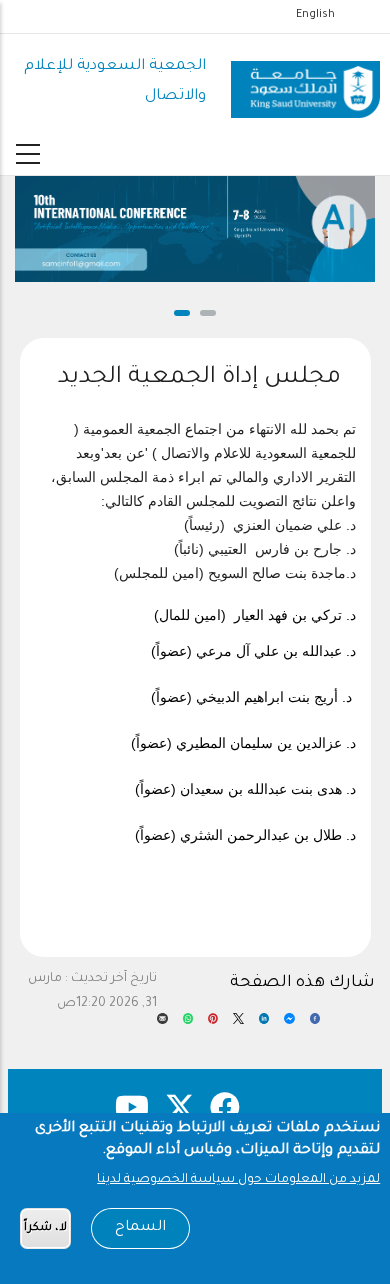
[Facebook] (315, 1025)
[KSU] (305, 82)
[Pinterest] (213, 1025)
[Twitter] (238, 1025)
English (315, 15)
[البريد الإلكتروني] (162, 1025)
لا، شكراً (45, 1228)
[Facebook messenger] (289, 1025)
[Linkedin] (264, 1025)
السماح (140, 1228)
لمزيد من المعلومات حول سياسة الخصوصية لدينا (238, 1180)
